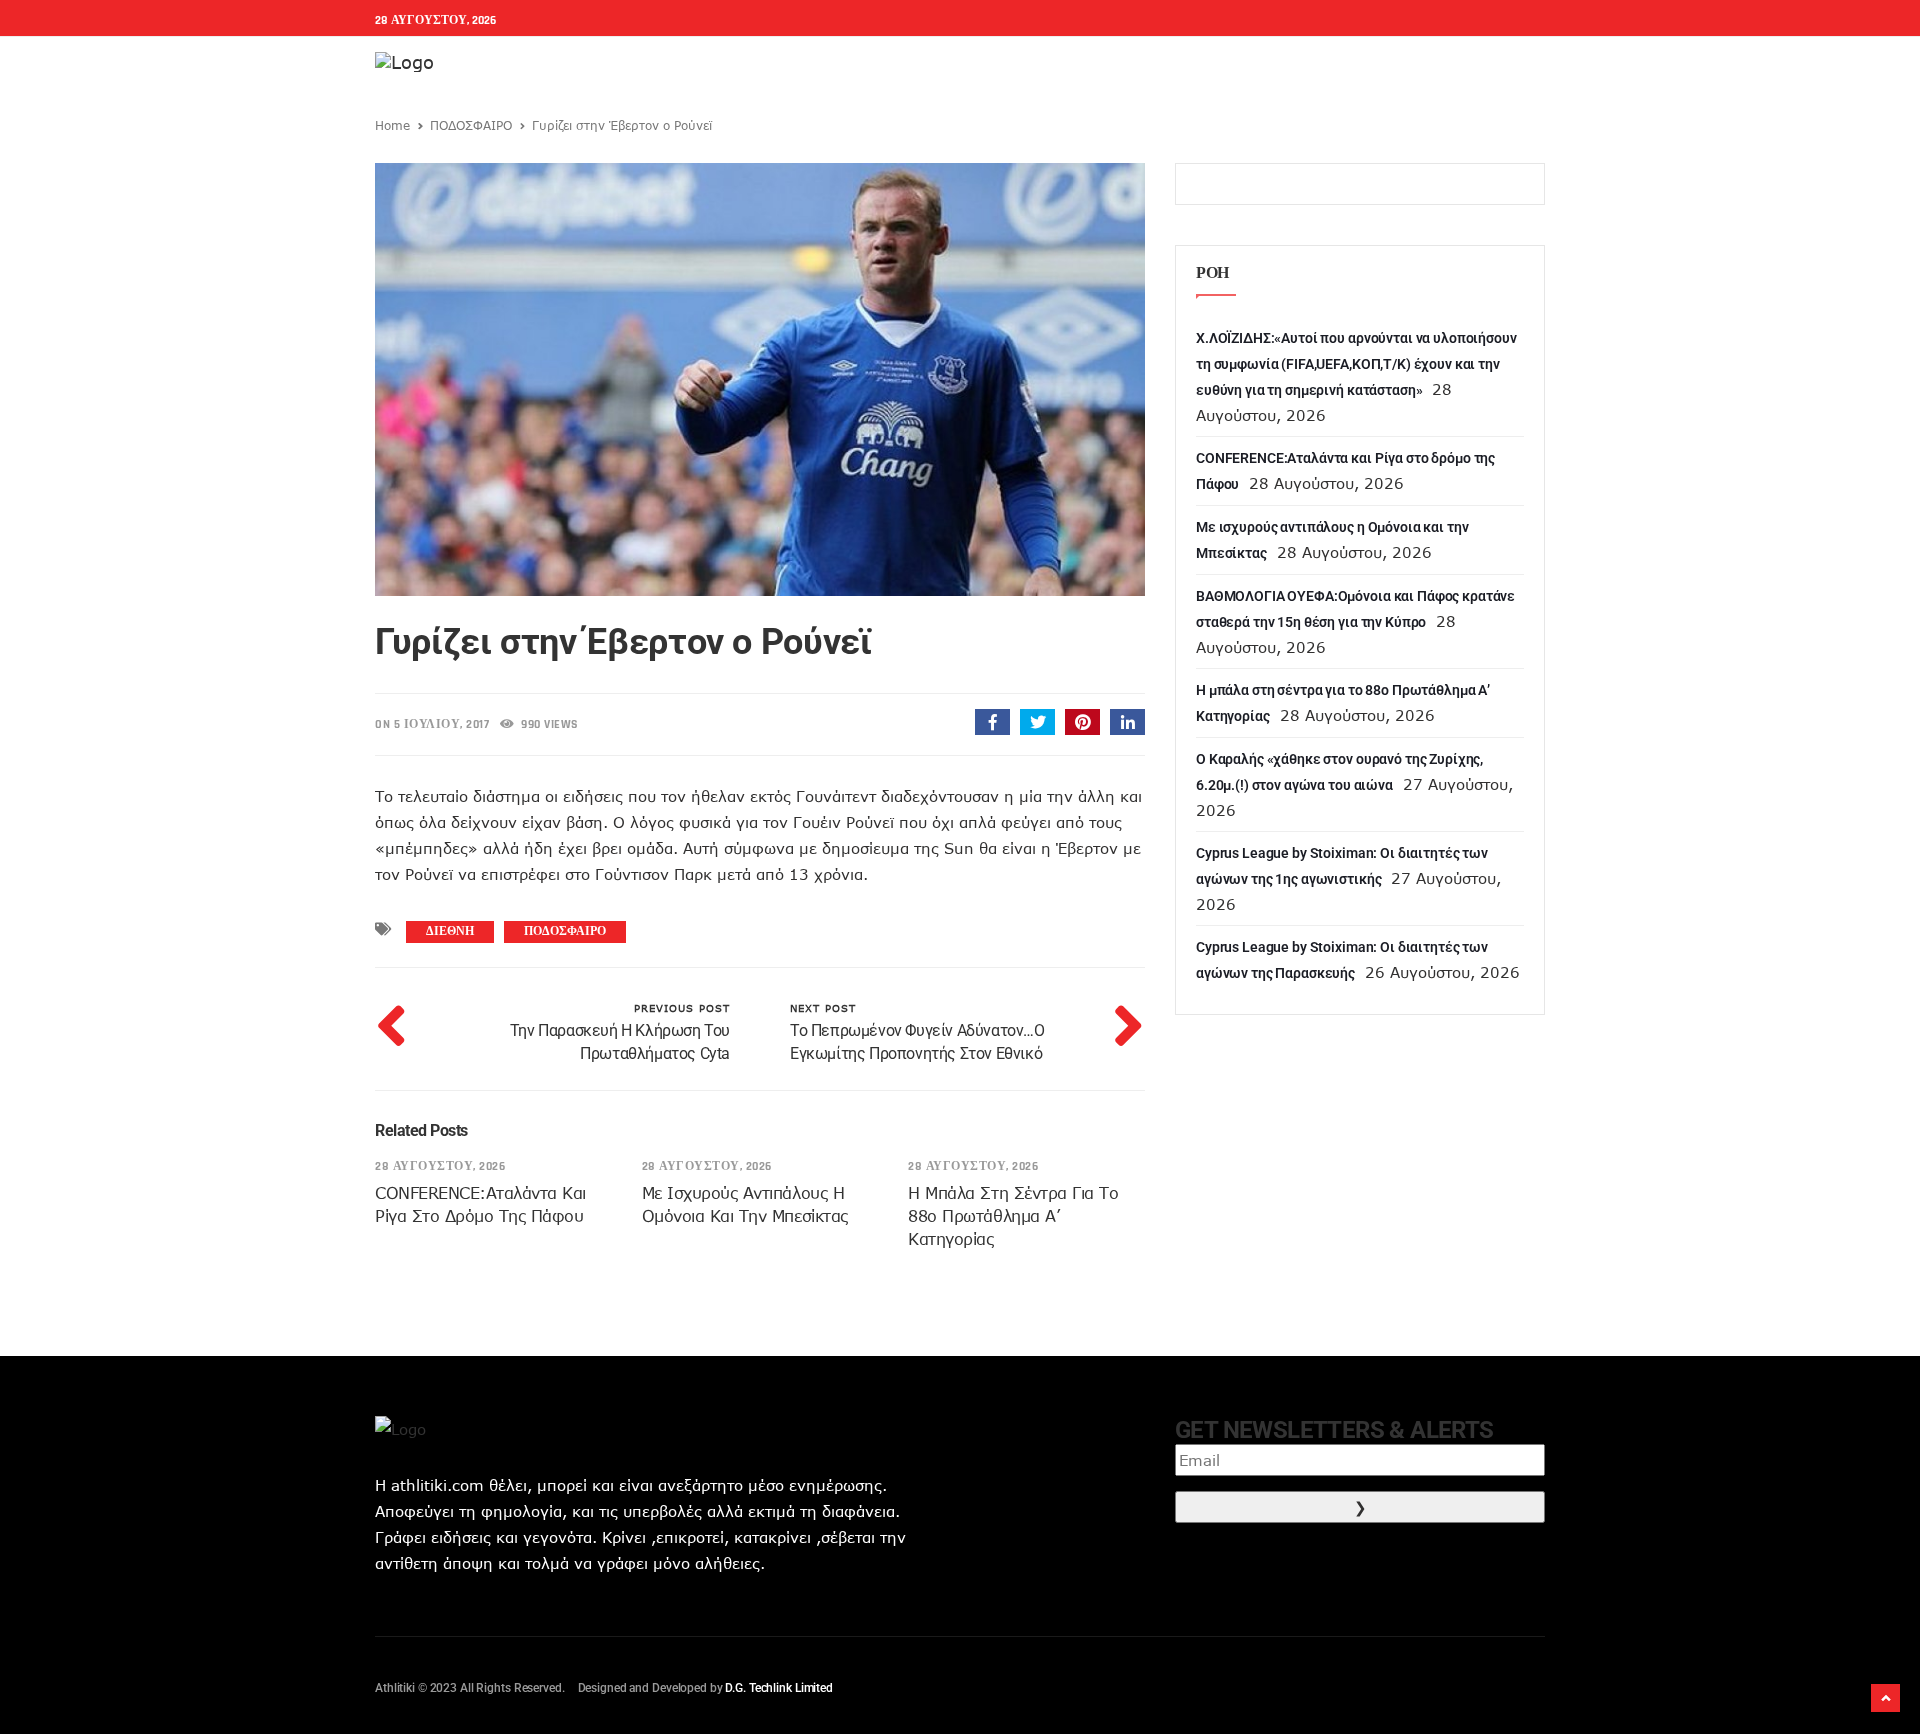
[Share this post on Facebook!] (992, 722)
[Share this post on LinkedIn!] (1127, 722)
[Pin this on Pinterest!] (1082, 722)
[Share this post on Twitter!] (1037, 722)
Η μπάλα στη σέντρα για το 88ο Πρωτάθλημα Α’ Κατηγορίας (1013, 1216)
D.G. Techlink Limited (778, 1688)
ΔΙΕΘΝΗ (450, 931)
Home (392, 125)
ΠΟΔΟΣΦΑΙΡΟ (471, 125)
